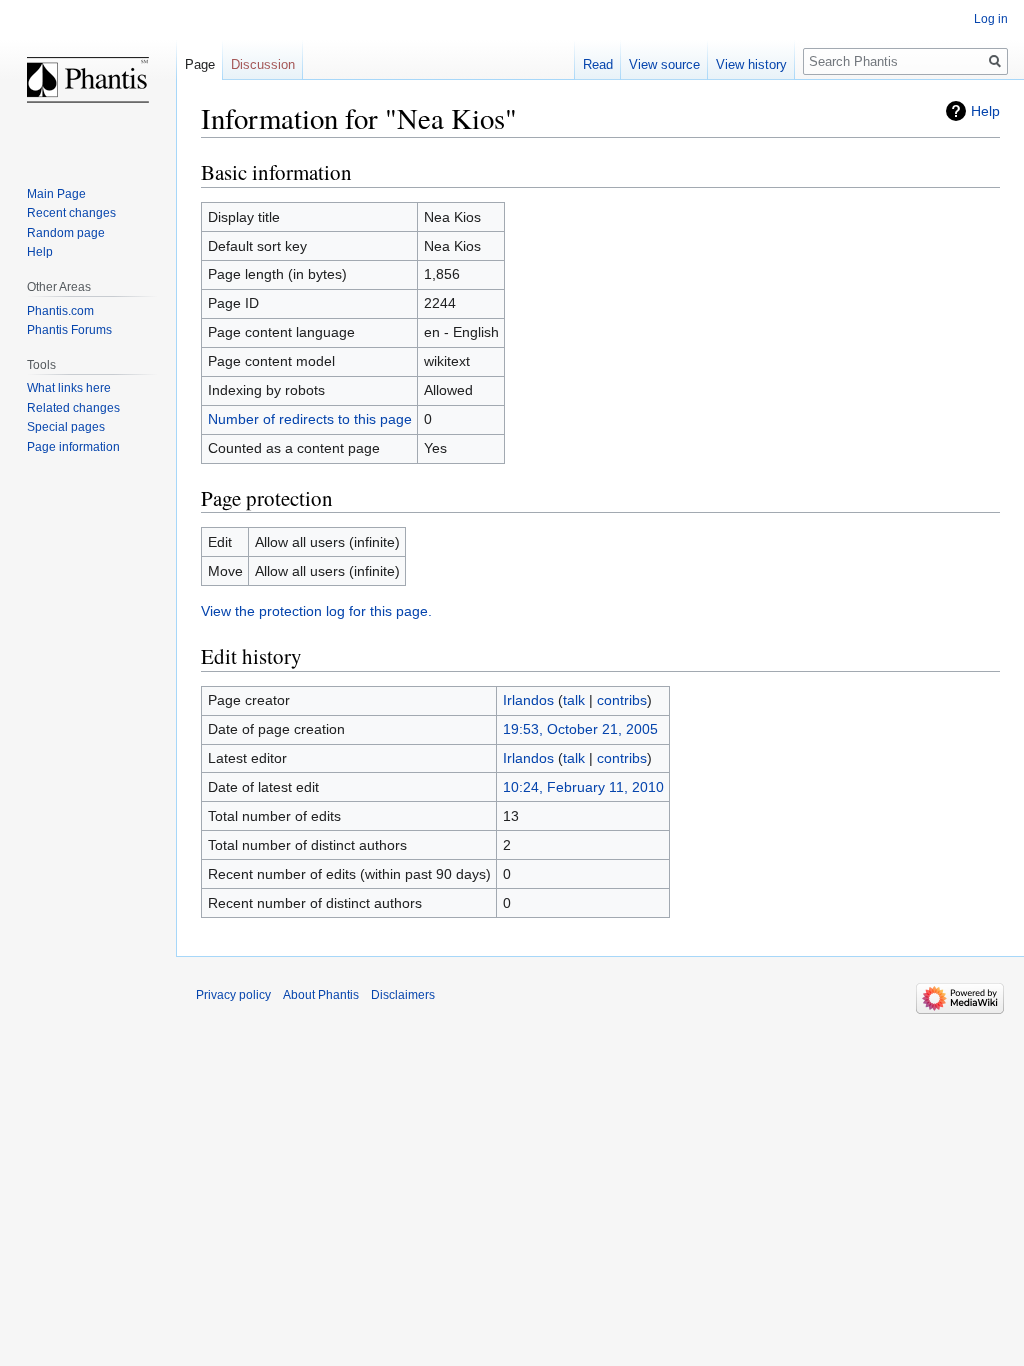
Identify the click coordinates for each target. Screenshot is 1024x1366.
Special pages (66, 427)
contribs (622, 700)
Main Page (56, 194)
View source (664, 64)
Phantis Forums (69, 330)
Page (200, 64)
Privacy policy (233, 995)
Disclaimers (403, 995)
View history (751, 64)
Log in (991, 19)
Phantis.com (60, 311)
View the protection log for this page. (316, 611)
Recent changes (71, 213)
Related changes (73, 408)
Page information (73, 447)
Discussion (263, 64)
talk (574, 700)
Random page (66, 233)
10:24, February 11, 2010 (583, 787)
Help (985, 111)
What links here (69, 388)
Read (598, 64)
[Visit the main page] (88, 80)
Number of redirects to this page (310, 419)
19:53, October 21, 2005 (580, 729)
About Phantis (321, 995)
